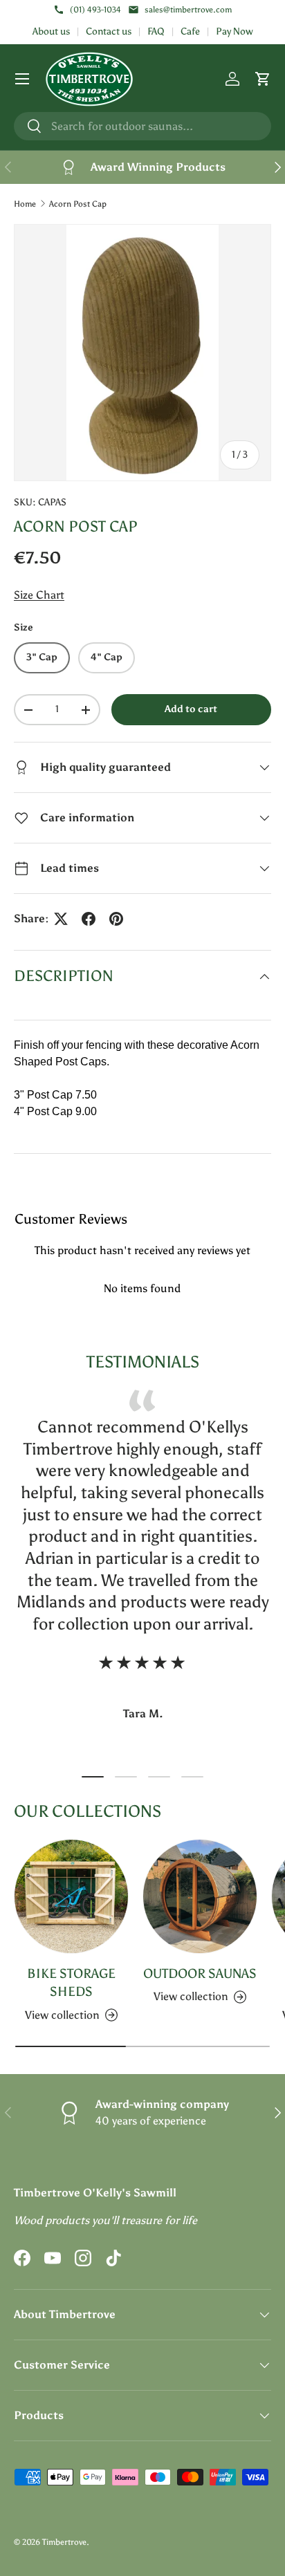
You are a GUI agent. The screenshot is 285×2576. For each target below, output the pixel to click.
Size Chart (39, 595)
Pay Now (235, 31)
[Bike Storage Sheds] (71, 1896)
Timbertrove (64, 2542)
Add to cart (191, 709)
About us (51, 31)
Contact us (109, 31)
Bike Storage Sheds (71, 1982)
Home (25, 204)
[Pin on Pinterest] (116, 919)
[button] (263, 79)
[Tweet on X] (61, 919)
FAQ (156, 31)
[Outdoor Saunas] (200, 1896)
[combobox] (142, 126)
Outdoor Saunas (200, 1973)
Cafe (190, 31)
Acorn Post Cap (78, 204)
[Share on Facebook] (89, 919)
